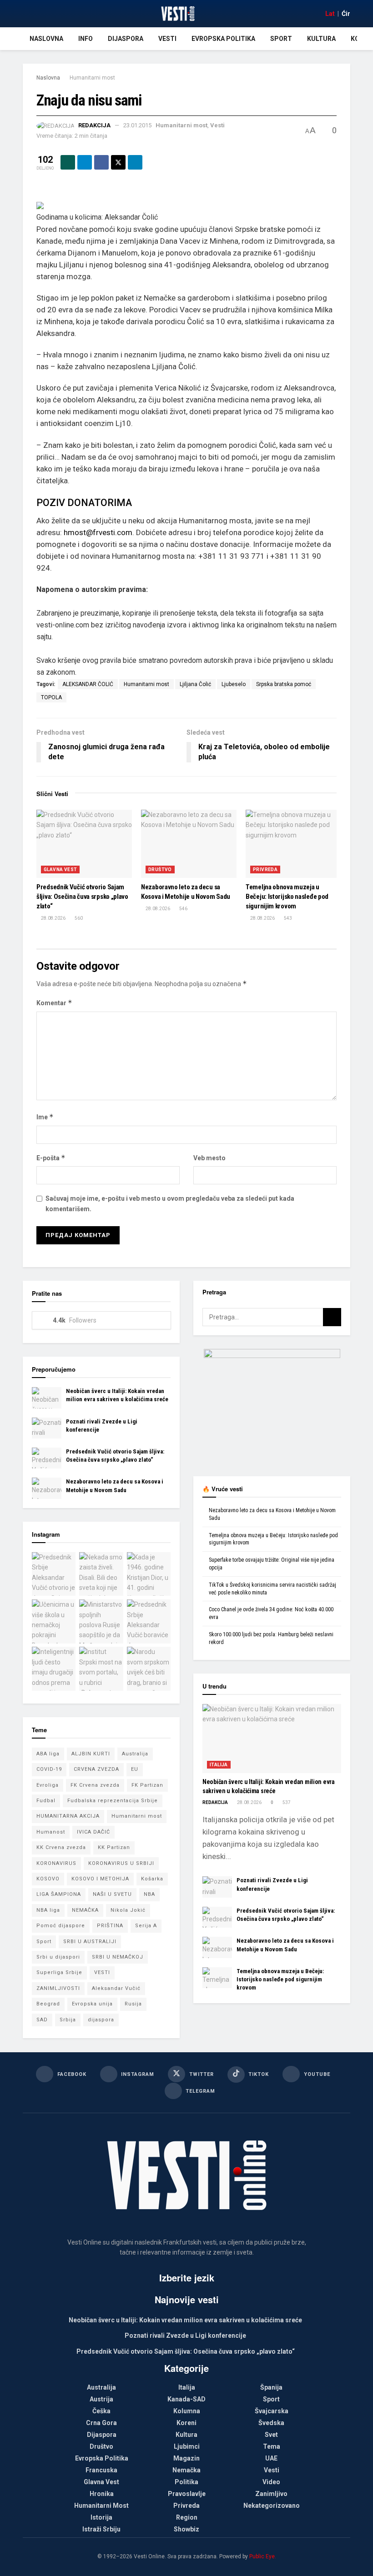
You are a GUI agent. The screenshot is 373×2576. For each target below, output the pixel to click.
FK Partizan (147, 1785)
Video (271, 2482)
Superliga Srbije (59, 1972)
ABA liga (48, 1754)
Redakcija (94, 125)
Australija (135, 1754)
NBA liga (48, 1910)
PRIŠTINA (110, 1926)
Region (187, 2517)
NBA (149, 1894)
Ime (45, 1117)
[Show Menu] (27, 14)
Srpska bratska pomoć (284, 684)
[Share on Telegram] (85, 162)
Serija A (146, 1926)
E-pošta (51, 1158)
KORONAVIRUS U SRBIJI (121, 1863)
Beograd (48, 2004)
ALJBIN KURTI (91, 1754)
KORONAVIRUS (56, 1863)
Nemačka (186, 2470)
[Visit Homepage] (178, 14)
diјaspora (101, 2020)
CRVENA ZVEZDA (96, 1769)
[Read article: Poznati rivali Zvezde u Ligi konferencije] (47, 1428)
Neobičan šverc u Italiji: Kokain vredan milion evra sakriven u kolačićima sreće (185, 2320)
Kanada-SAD (186, 2399)
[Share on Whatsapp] (68, 162)
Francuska (101, 2470)
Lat (330, 14)
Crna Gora (101, 2423)
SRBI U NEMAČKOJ (118, 1957)
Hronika (102, 2494)
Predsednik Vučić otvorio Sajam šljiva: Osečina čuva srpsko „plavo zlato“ (82, 897)
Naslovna (46, 39)
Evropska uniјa (92, 2004)
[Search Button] (332, 1317)
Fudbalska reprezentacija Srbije (113, 1801)
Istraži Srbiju (101, 2529)
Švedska (271, 2423)
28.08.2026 (53, 918)
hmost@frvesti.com (98, 532)
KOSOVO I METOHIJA (100, 1879)
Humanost (51, 1832)
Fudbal (46, 1801)
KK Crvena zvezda (61, 1847)
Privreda (265, 870)
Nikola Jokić (128, 1910)
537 (286, 1802)
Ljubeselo (234, 684)
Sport (281, 39)
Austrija (101, 2399)
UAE (271, 2458)
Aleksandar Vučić (116, 1988)
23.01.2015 (137, 125)
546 (183, 909)
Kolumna (187, 2411)
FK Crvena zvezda (95, 1785)
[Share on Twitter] (118, 162)
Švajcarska (272, 2411)
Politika (186, 2482)
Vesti (167, 39)
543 (287, 918)
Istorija (101, 2517)
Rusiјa (133, 2004)
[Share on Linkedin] (135, 162)
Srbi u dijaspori (58, 1957)
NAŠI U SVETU (112, 1894)
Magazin (186, 2458)
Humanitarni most (92, 78)
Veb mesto (209, 1158)
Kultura (321, 39)
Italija (219, 1765)
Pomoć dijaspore (61, 1926)
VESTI (102, 1972)
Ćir (346, 14)
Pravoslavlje (187, 2494)
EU (135, 1769)
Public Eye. (263, 2556)
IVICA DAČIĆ (93, 1832)
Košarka (152, 1879)
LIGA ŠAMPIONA (59, 1894)
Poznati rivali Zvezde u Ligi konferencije (185, 2335)
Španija (271, 2387)
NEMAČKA (85, 1910)
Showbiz (186, 2529)
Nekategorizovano (272, 2506)
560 (78, 918)
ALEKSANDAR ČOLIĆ (88, 684)
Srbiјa (68, 2020)
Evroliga (48, 1785)
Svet (271, 2435)
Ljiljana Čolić (195, 684)
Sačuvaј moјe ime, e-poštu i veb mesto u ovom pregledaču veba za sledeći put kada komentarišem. (170, 1203)
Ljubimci (187, 2446)
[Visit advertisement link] (272, 1406)
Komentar (54, 1003)
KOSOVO (48, 1879)
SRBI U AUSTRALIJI (90, 1942)
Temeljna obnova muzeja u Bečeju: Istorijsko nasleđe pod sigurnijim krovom (287, 897)
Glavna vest (60, 870)
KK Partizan (114, 1847)
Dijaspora (126, 39)
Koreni (186, 2423)
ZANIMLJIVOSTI (58, 1988)
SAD (42, 2020)
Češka (101, 2411)
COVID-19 (49, 1769)
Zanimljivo (271, 2494)
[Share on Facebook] (101, 162)
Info (86, 39)
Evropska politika (223, 39)
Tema (272, 2446)
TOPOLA (51, 697)
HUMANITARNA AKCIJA (68, 1816)
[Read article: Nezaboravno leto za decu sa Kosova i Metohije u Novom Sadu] (189, 844)
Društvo (160, 870)
